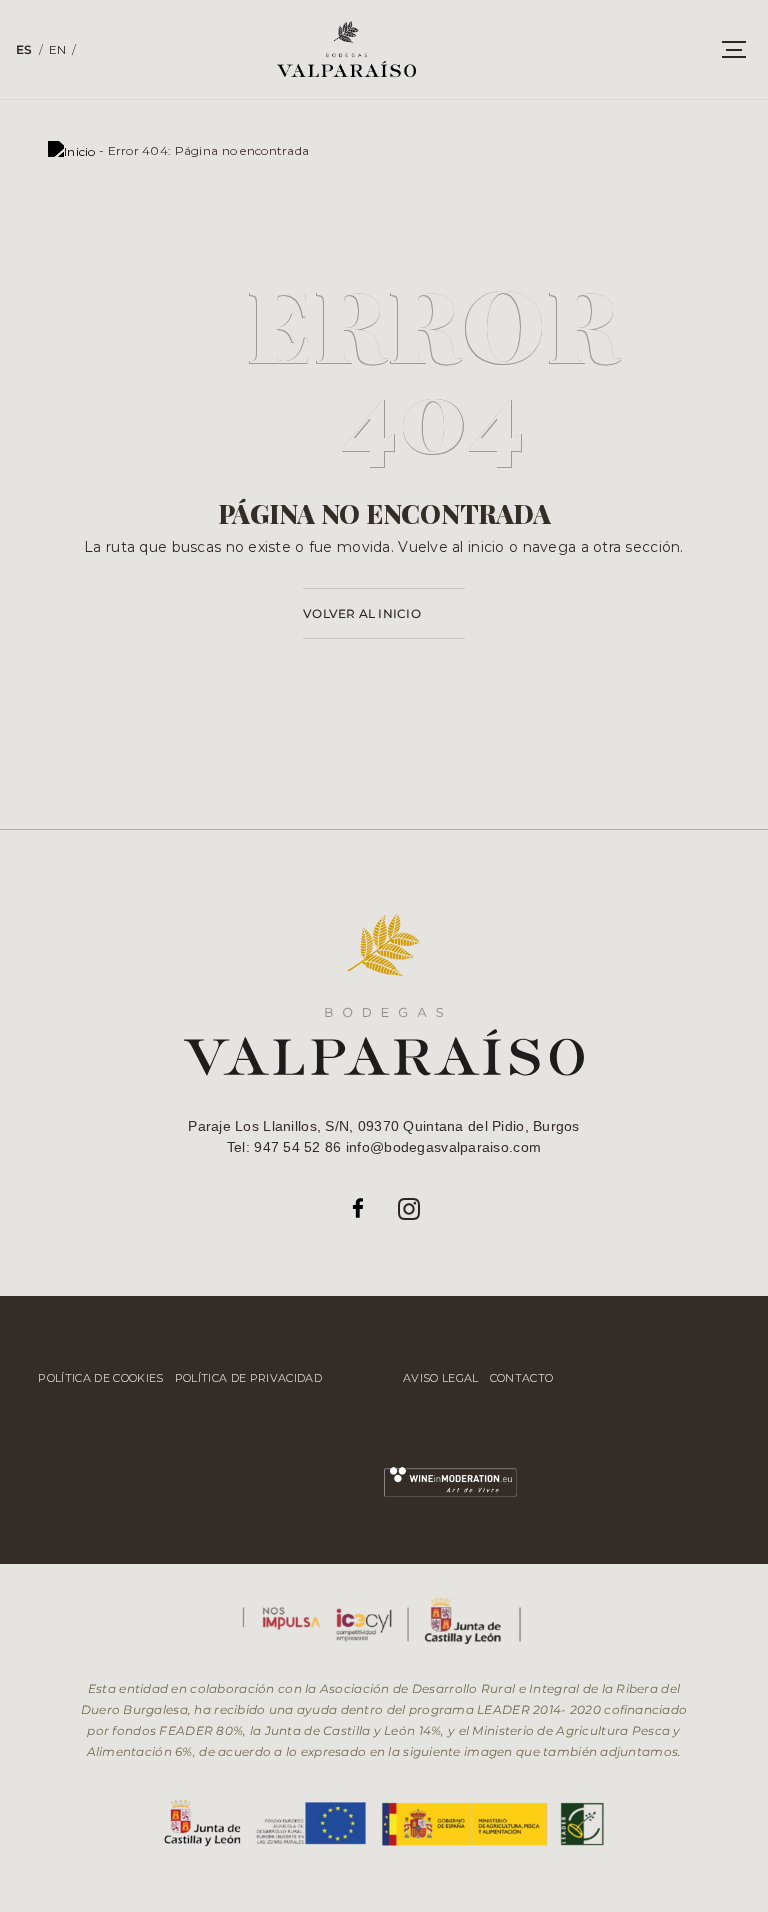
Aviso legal (441, 1378)
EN (58, 49)
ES (24, 49)
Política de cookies (100, 1378)
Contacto (522, 1378)
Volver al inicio (362, 613)
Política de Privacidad (248, 1378)
